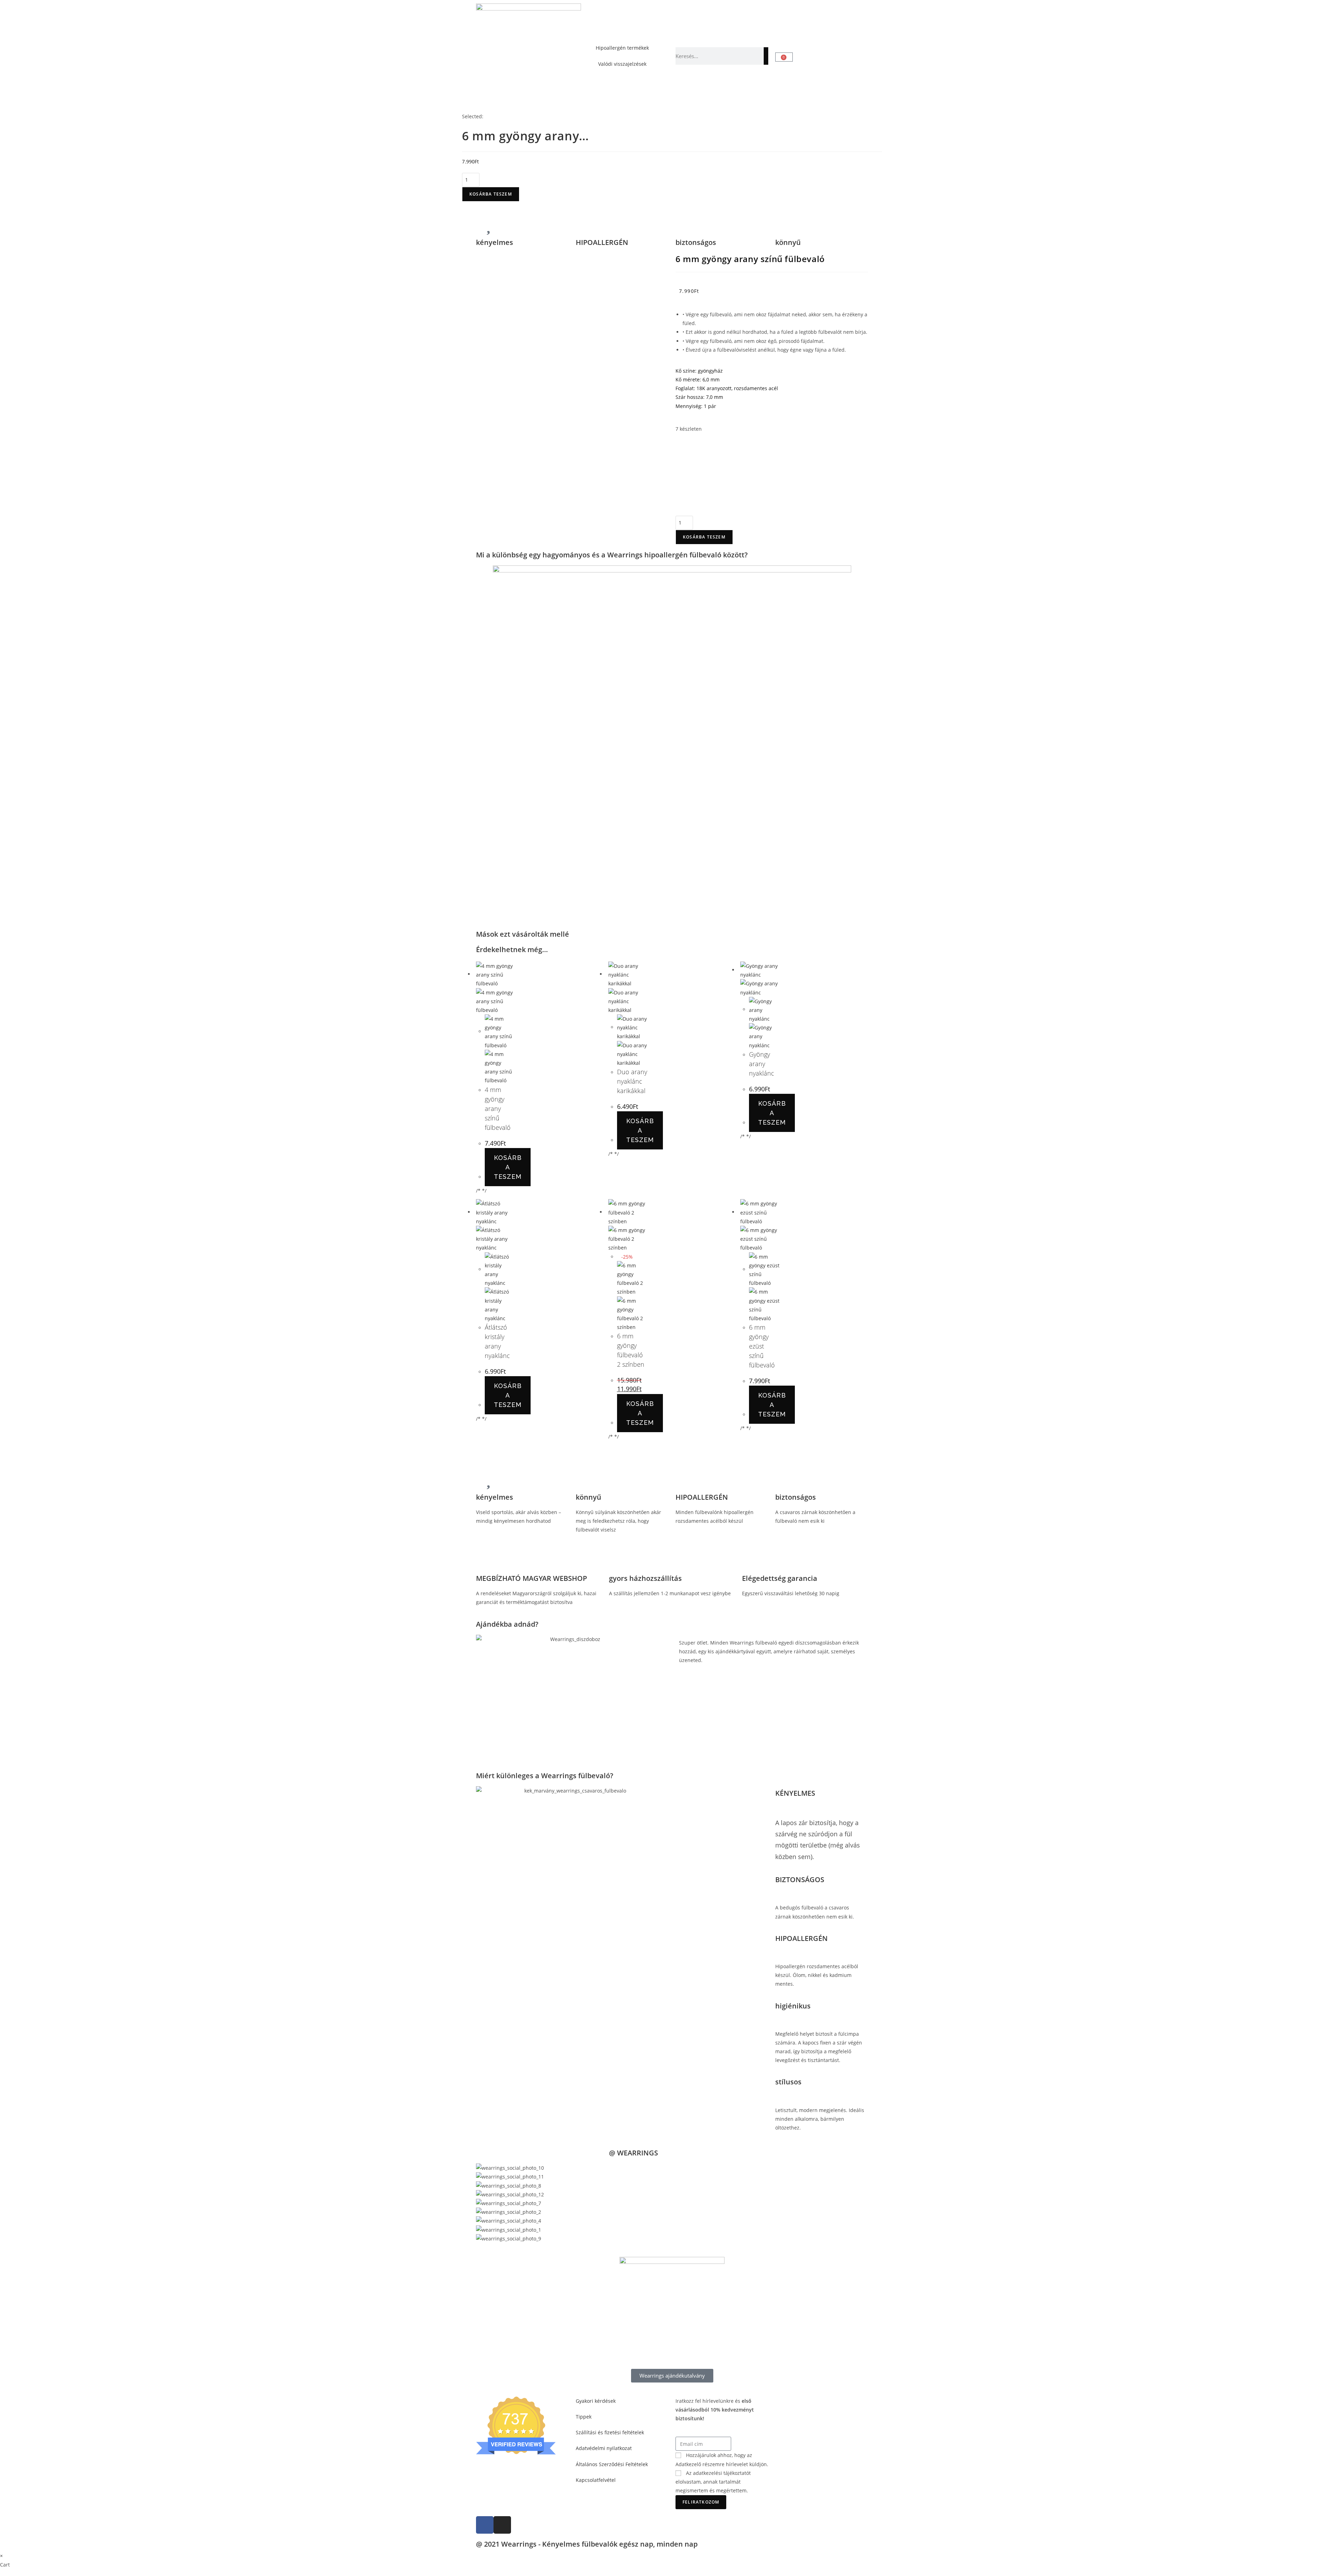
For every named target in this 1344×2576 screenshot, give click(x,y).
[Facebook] (485, 2525)
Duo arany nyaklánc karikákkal (632, 1081)
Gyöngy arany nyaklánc (762, 1064)
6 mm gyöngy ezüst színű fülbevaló (762, 1346)
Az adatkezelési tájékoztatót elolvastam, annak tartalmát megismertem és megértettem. (713, 2482)
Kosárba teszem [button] (508, 1167)
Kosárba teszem (491, 194)
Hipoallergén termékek (622, 48)
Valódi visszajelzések (622, 64)
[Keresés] (766, 56)
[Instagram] (502, 2525)
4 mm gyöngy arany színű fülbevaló (498, 1108)
